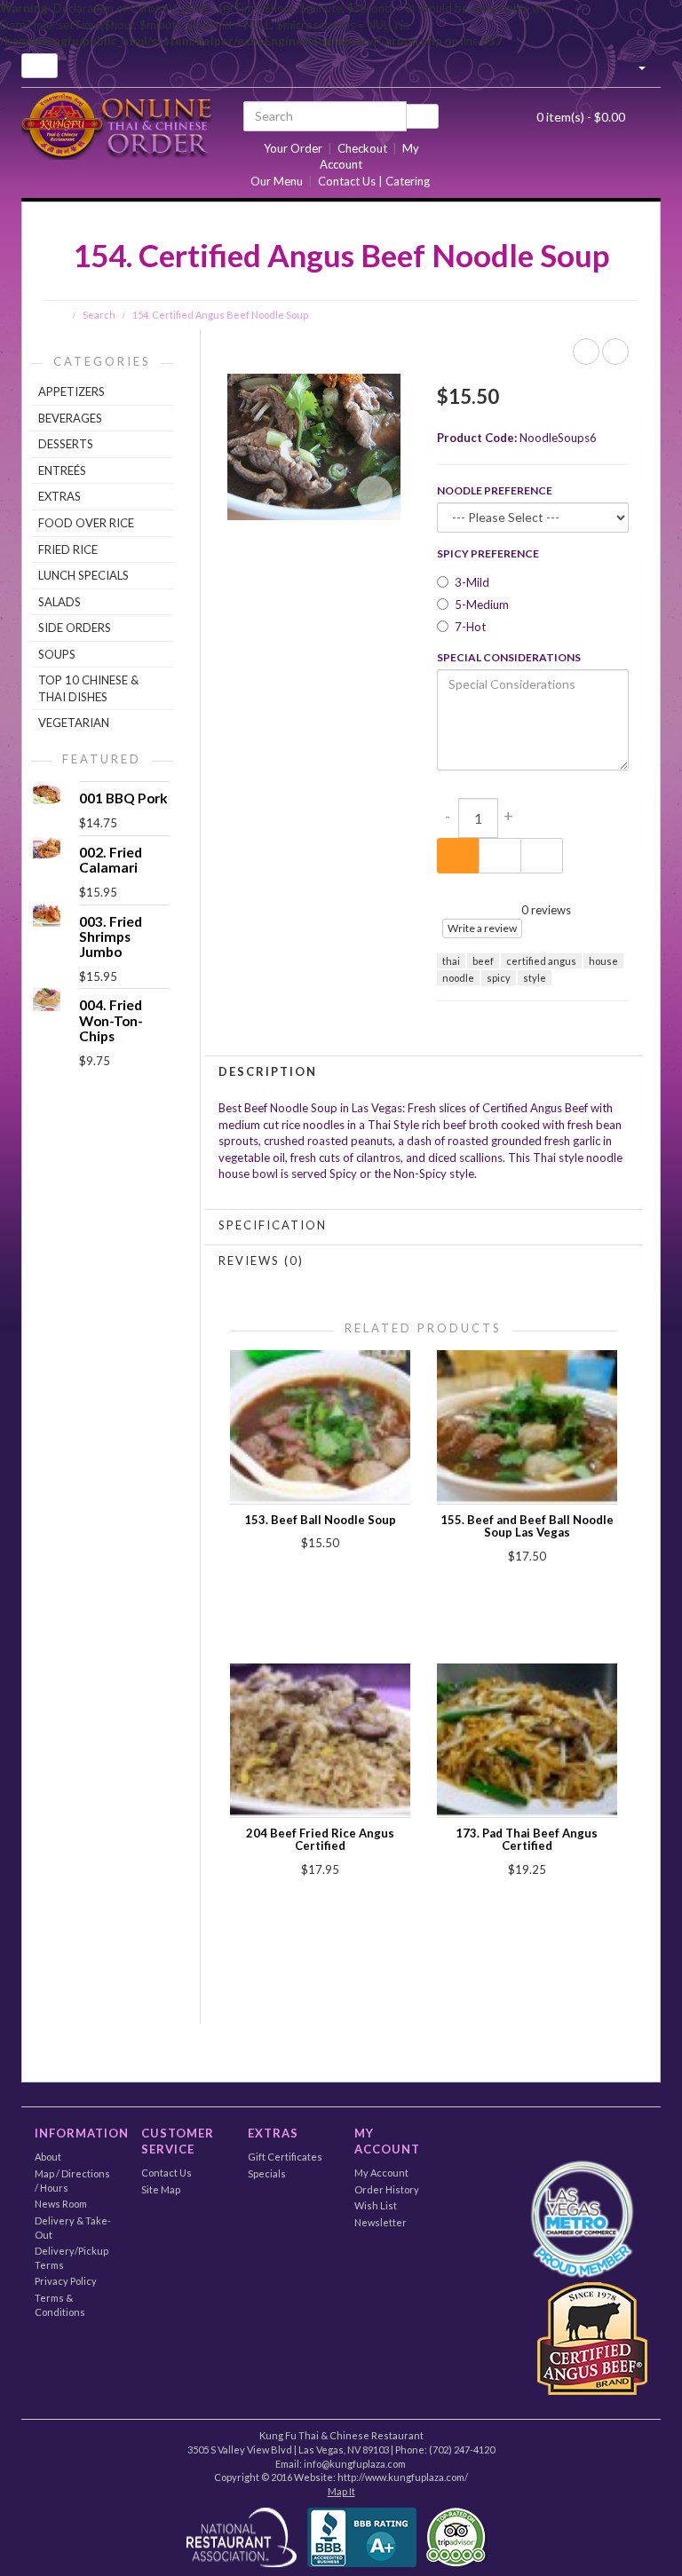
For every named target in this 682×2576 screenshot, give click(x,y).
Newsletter (381, 2222)
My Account (381, 2173)
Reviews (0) (261, 1260)
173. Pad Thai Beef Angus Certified (527, 1839)
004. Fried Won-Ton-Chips (111, 1020)
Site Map (161, 2189)
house (603, 961)
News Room (61, 2204)
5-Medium (482, 604)
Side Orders (75, 628)
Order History (387, 2189)
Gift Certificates (285, 2157)
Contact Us (167, 2173)
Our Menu (277, 181)
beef (483, 961)
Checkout (362, 148)
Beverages (70, 418)
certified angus (541, 961)
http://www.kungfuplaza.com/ (403, 2477)
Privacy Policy (66, 2281)
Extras (59, 496)
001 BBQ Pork (123, 798)
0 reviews (546, 910)
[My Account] (634, 66)
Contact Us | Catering (374, 181)
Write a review (482, 928)
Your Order (293, 148)
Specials (267, 2173)
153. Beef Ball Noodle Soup (320, 1520)
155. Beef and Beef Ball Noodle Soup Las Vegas (527, 1526)
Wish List (376, 2205)
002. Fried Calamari (111, 860)
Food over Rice (86, 523)
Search (99, 315)
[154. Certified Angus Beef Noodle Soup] (313, 446)
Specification (273, 1225)
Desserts (66, 444)
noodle (458, 978)
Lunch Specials (83, 575)
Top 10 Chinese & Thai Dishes (88, 688)
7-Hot (470, 627)
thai (451, 961)
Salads (59, 602)
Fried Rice (68, 549)
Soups (57, 654)
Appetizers (71, 391)
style (535, 978)
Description (268, 1071)
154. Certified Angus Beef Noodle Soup (220, 315)
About (48, 2157)
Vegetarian (74, 723)
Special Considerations (509, 657)
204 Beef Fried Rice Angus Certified (320, 1839)
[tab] (424, 1071)
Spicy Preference (488, 553)
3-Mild (472, 582)
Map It (341, 2491)
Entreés (62, 470)
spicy (499, 978)
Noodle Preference (495, 490)
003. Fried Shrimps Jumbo (111, 936)
